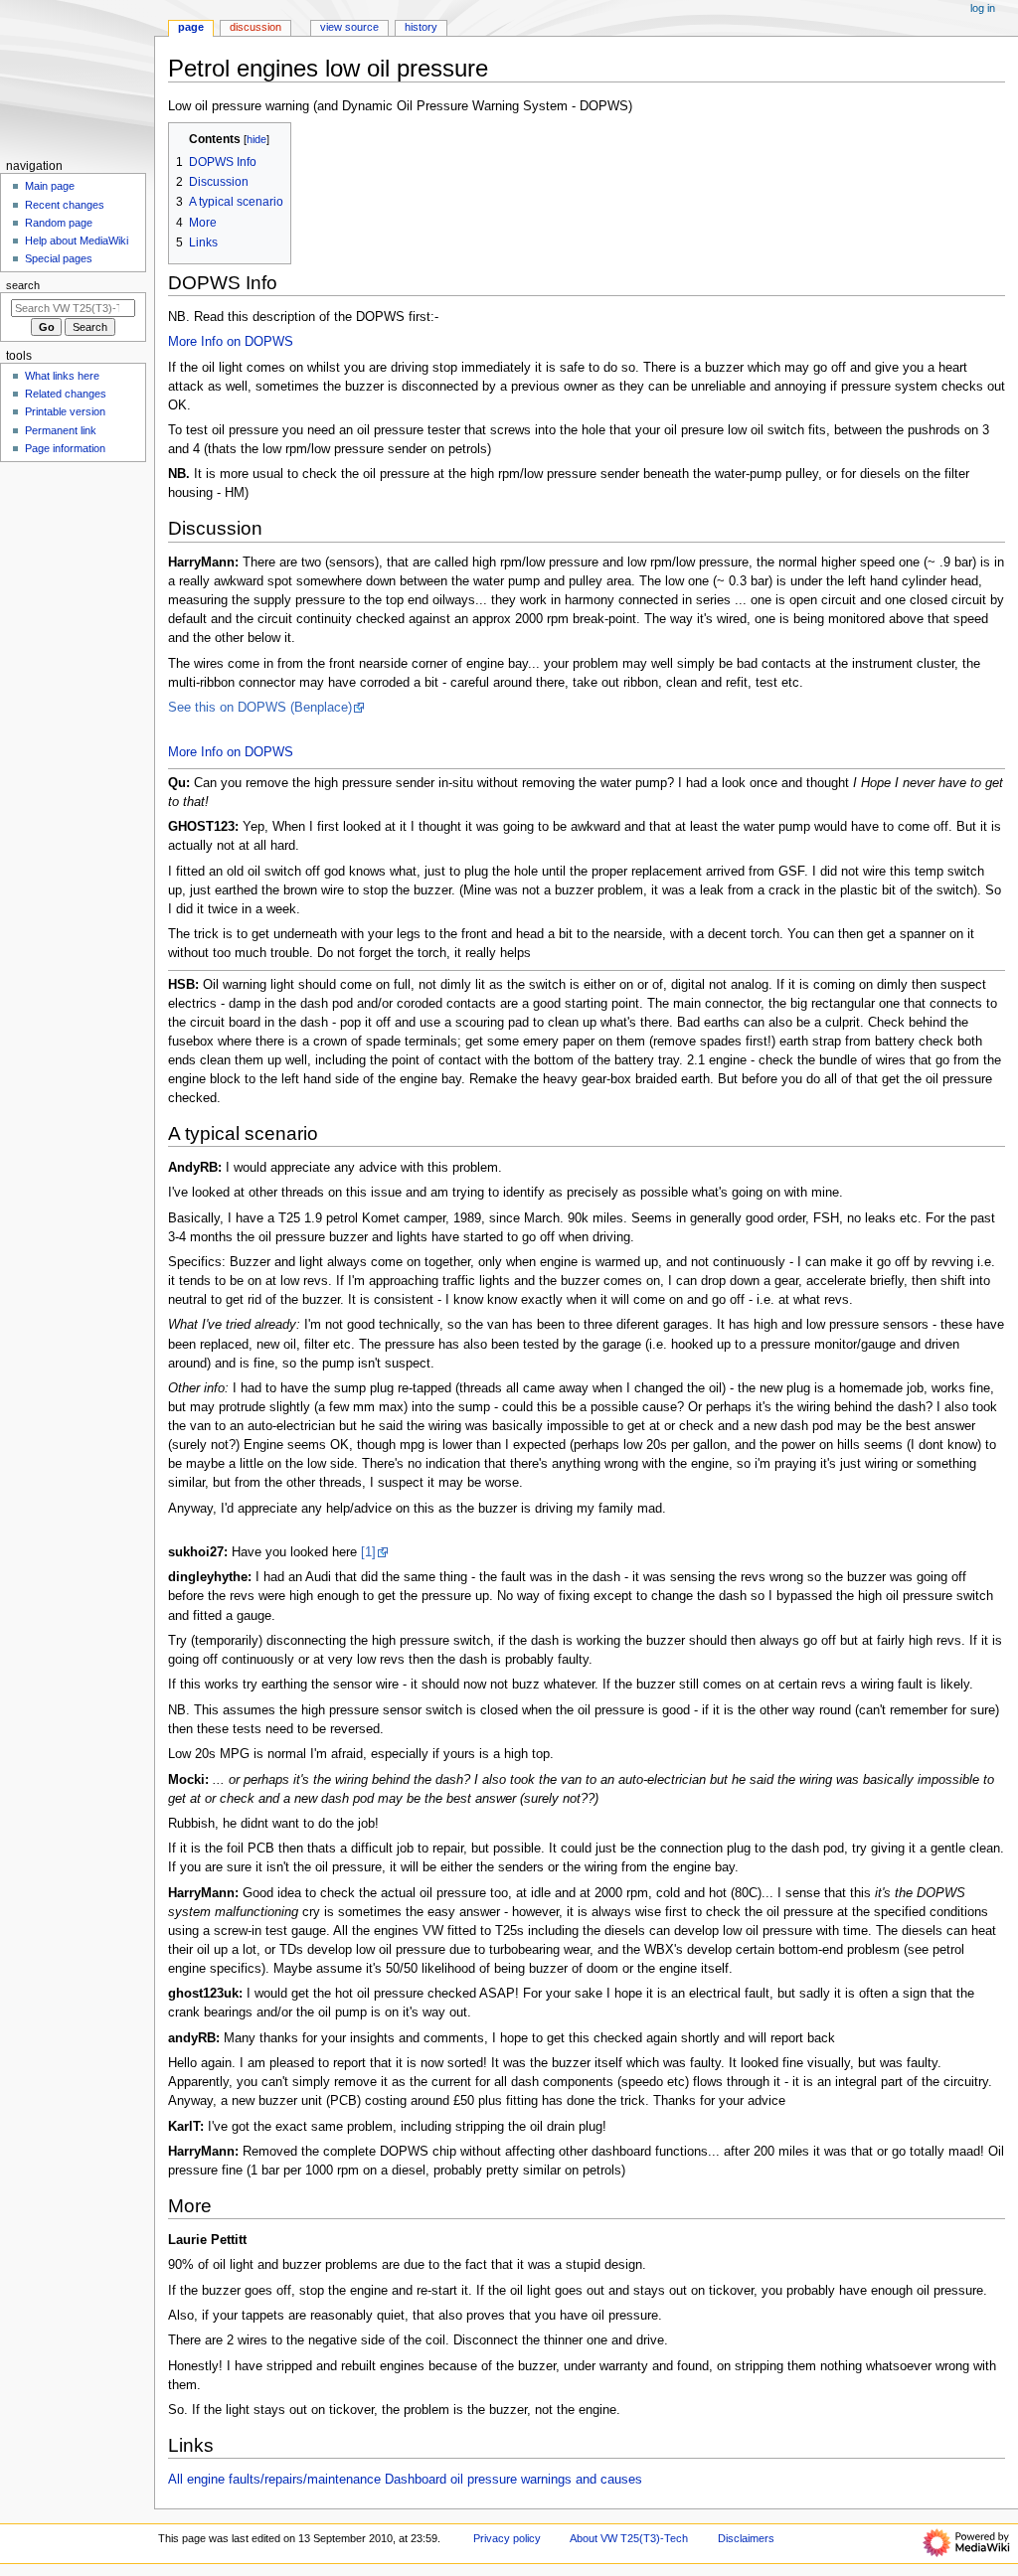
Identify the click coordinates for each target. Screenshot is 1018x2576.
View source (349, 27)
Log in (983, 8)
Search (23, 285)
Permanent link (61, 430)
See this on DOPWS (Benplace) (260, 708)
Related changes (66, 394)
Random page (59, 223)
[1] (368, 1552)
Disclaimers (746, 2538)
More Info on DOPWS (231, 342)
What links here (62, 376)
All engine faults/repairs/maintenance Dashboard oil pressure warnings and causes (405, 2480)
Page (191, 27)
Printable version (65, 411)
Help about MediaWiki (77, 241)
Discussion (255, 27)
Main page (50, 186)
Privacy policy (507, 2538)
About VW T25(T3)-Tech (629, 2538)
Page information (65, 448)
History (421, 27)
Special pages (59, 258)
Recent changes (65, 205)
